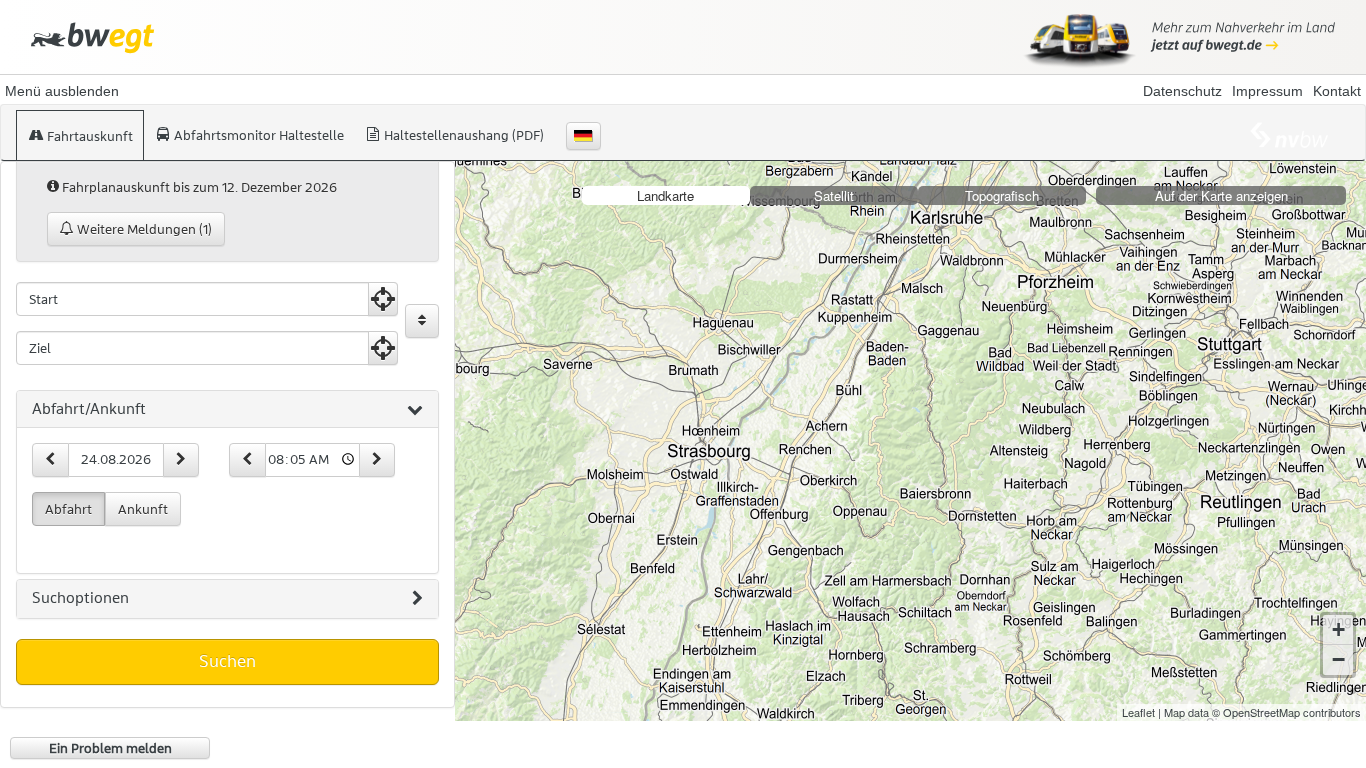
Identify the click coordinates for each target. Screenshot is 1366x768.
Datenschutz (1182, 91)
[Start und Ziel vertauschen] (422, 321)
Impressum (1267, 91)
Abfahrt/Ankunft (89, 409)
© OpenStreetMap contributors (1286, 712)
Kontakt (1337, 91)
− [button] (1338, 659)
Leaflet (1138, 712)
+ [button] (1338, 629)
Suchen (227, 661)
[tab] (227, 410)
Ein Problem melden (110, 748)
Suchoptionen (80, 598)
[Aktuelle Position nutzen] (383, 299)
